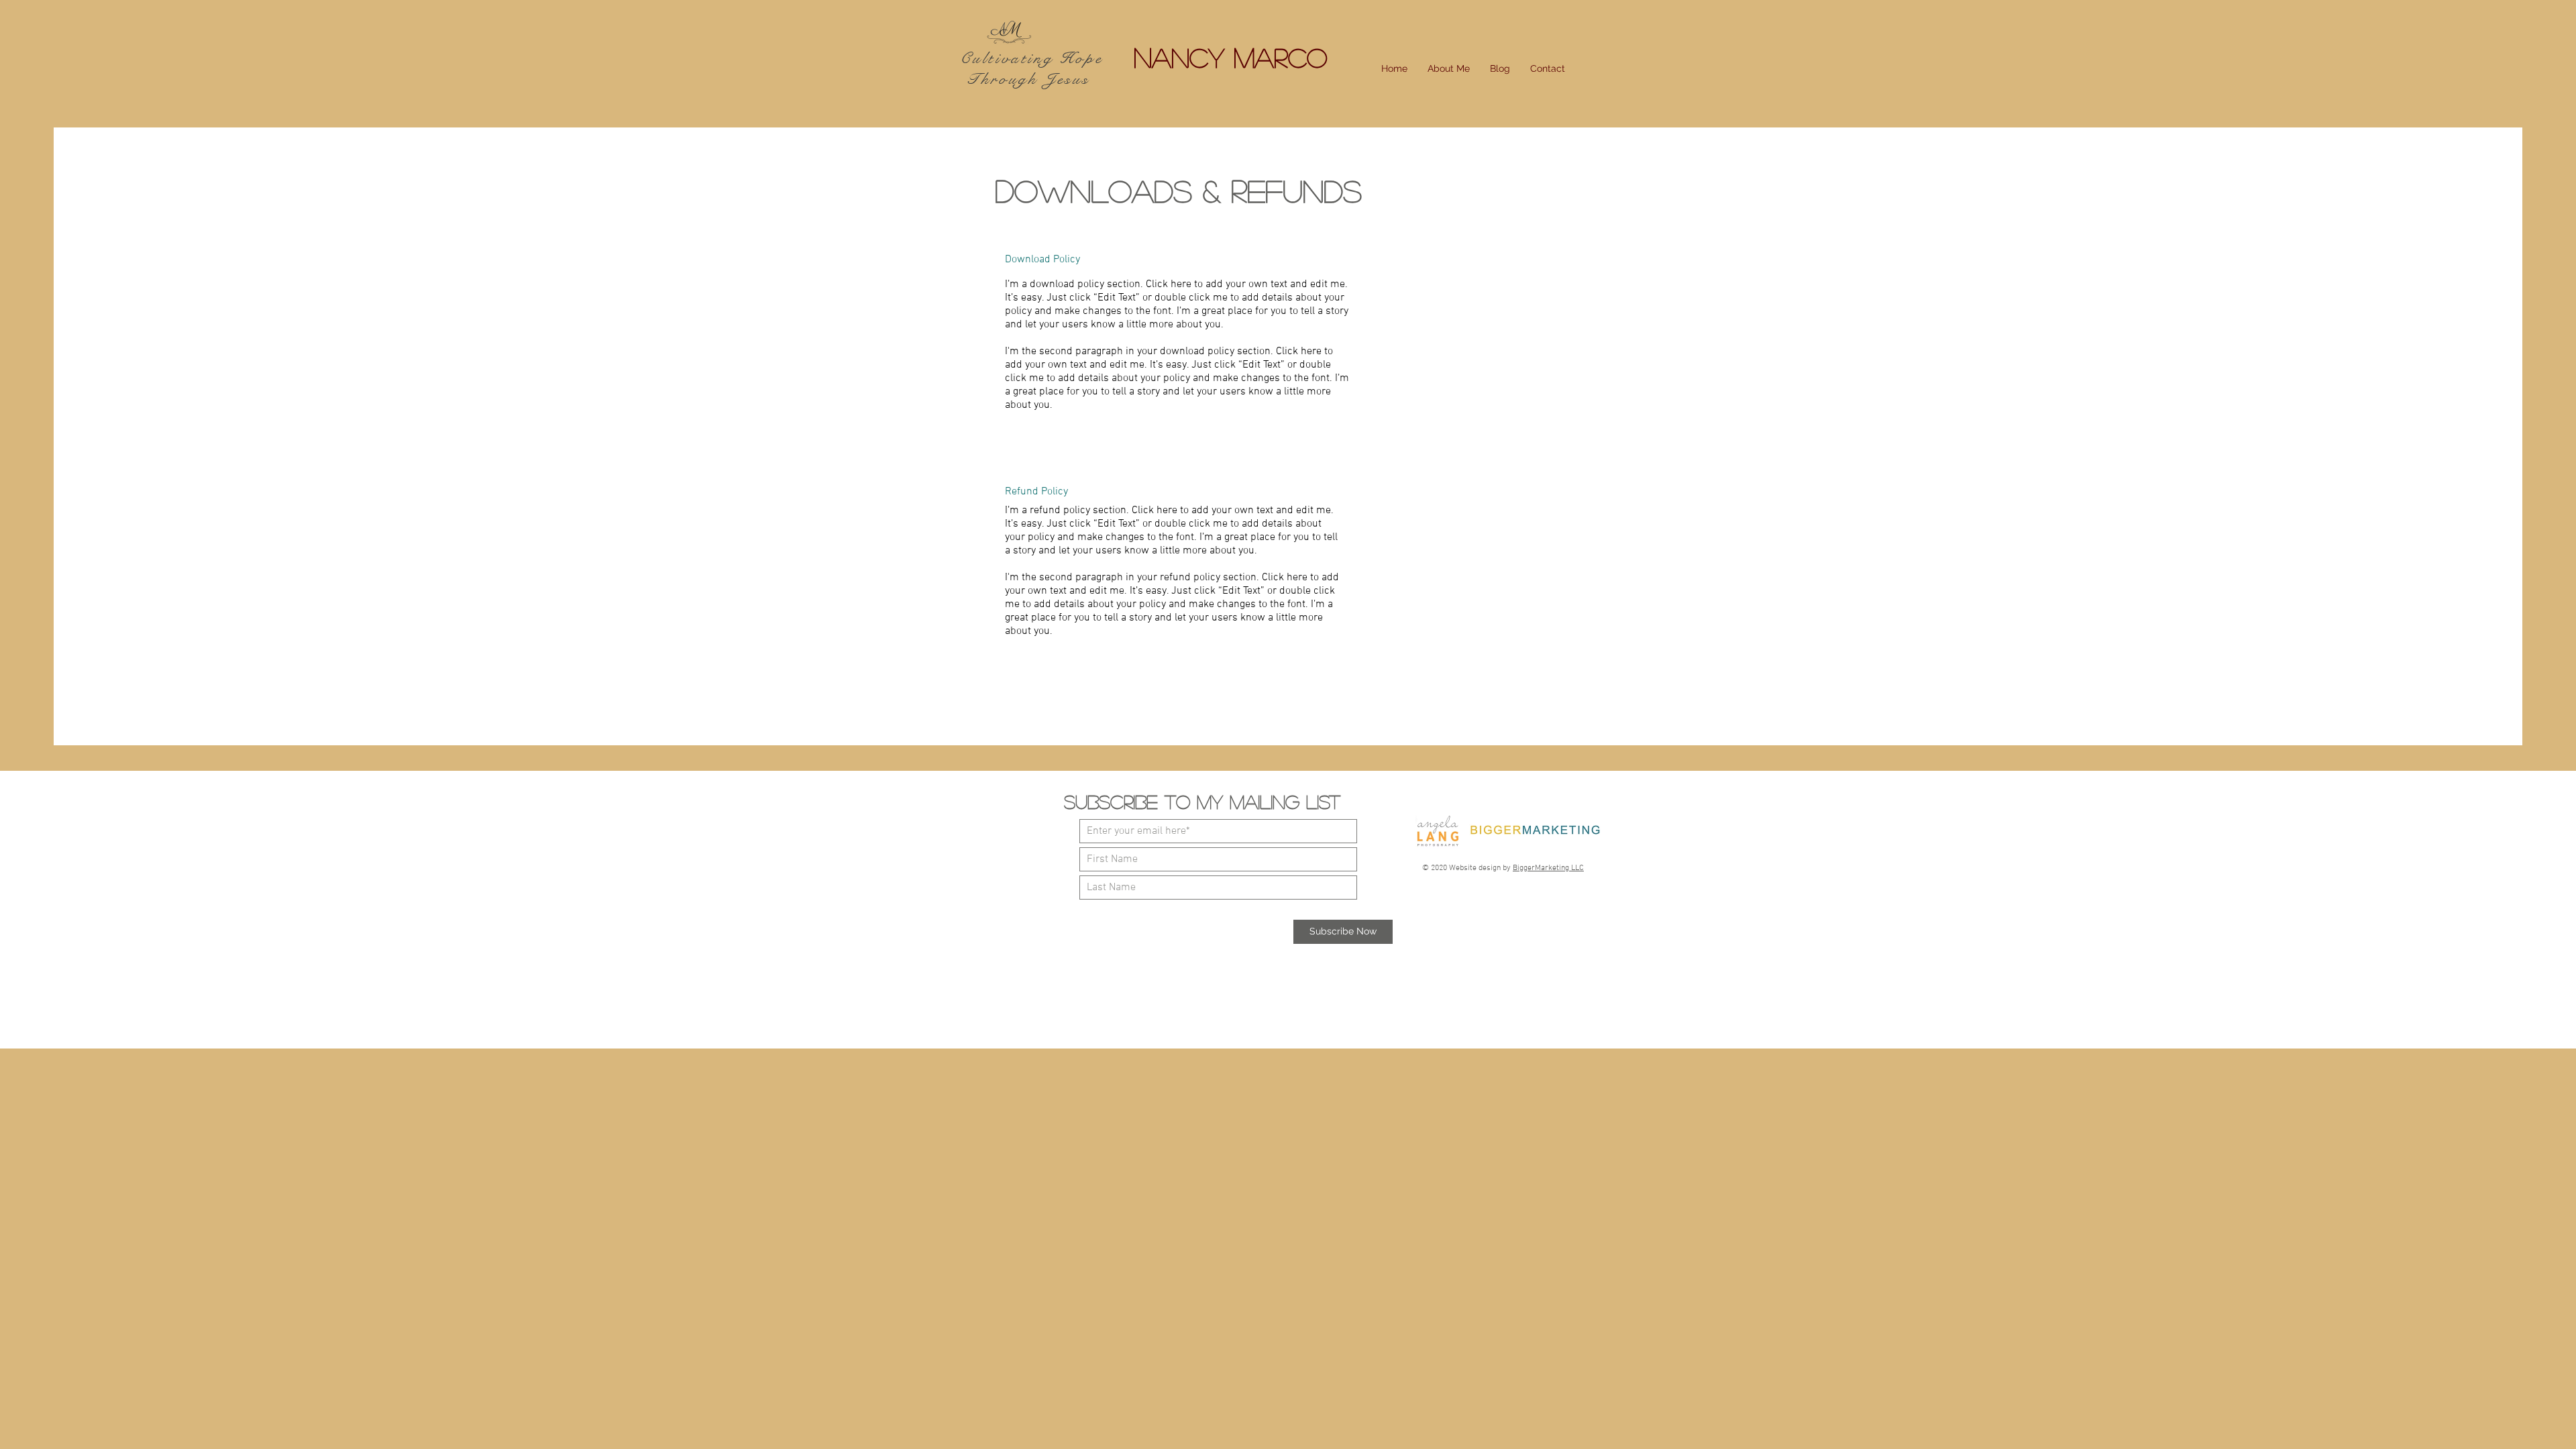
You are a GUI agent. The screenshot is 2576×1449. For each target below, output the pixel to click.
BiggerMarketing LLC (1548, 868)
